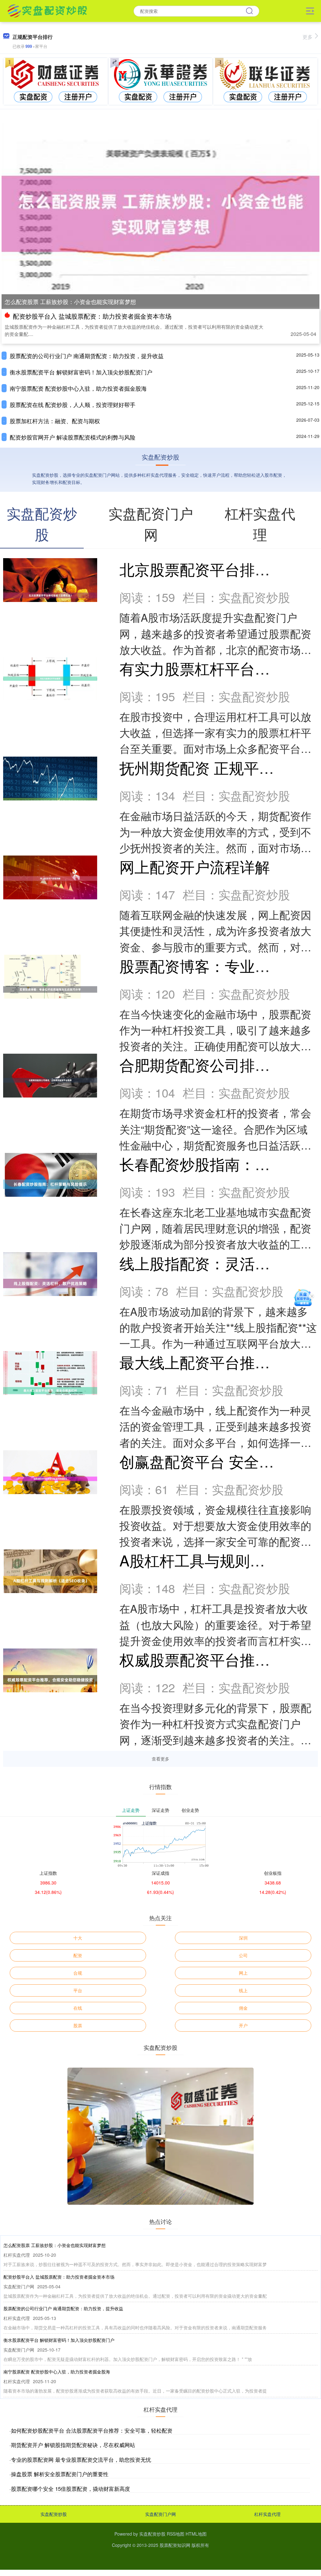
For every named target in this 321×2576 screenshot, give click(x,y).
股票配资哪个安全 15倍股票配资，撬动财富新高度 (71, 2489)
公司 (243, 1955)
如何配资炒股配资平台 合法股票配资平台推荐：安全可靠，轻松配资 (92, 2430)
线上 (243, 1990)
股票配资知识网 (175, 2545)
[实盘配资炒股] (47, 10)
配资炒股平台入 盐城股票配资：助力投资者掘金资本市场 (92, 316)
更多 (308, 37)
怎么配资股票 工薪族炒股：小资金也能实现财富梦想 (70, 301)
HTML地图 (196, 2534)
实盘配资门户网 (160, 2514)
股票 (78, 2025)
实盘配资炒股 (54, 2514)
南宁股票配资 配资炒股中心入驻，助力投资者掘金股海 (78, 388)
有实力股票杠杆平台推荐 (202, 668)
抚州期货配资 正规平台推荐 (212, 767)
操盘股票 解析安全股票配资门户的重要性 (60, 2474)
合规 (78, 1973)
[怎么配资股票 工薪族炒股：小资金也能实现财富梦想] (160, 213)
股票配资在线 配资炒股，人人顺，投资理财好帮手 (73, 404)
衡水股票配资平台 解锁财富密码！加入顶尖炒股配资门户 (81, 372)
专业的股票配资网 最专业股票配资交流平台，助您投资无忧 (81, 2459)
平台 (78, 1990)
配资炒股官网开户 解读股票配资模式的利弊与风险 (73, 437)
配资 (78, 1955)
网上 (243, 1973)
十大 (78, 1938)
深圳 (243, 1938)
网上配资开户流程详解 (195, 866)
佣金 (243, 2008)
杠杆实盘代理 (267, 2514)
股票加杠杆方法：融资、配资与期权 (55, 421)
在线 (78, 2008)
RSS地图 (176, 2534)
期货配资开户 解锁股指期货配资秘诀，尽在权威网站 (73, 2445)
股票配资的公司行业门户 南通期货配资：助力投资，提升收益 (87, 356)
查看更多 (160, 1759)
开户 (243, 2025)
